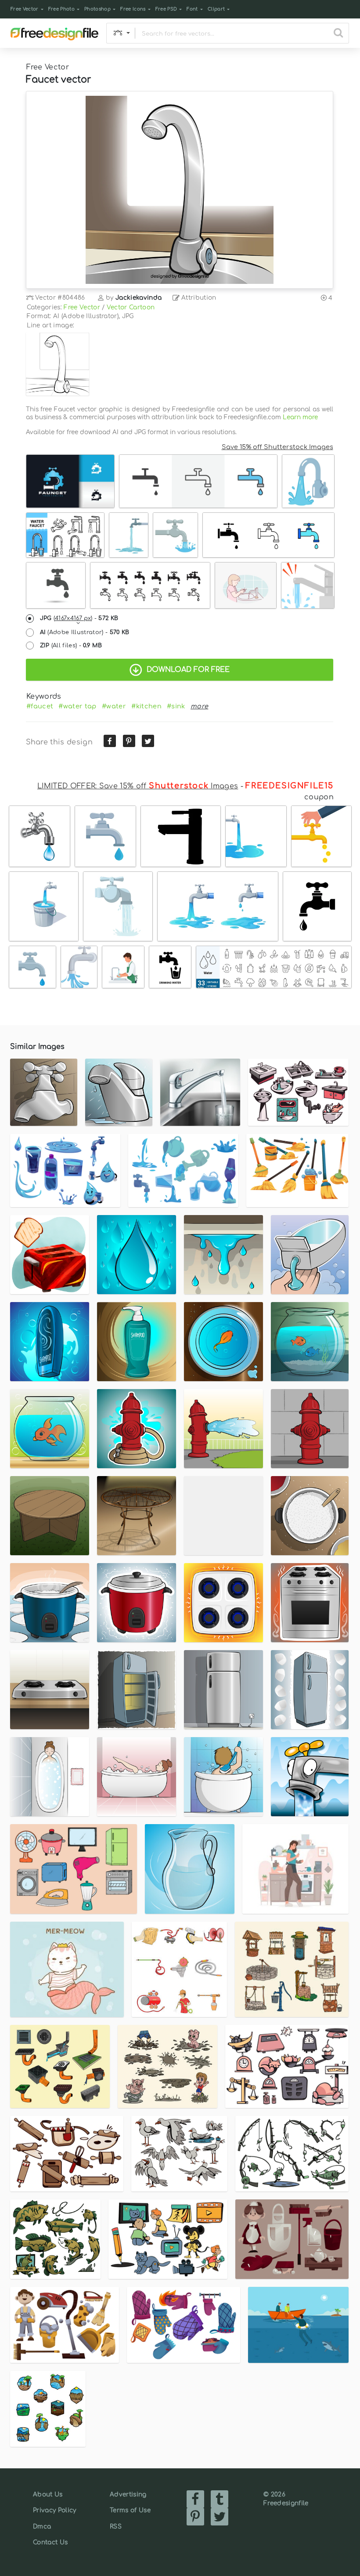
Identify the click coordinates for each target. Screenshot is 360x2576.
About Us (48, 2494)
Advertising (128, 2494)
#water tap (77, 706)
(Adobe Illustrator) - (85, 632)
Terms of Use (130, 2510)
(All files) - (71, 646)
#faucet (40, 706)
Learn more (300, 417)
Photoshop (97, 9)
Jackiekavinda (139, 298)
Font (192, 9)
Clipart (216, 9)
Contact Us (50, 2542)
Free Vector (25, 9)
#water (114, 706)
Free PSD (166, 9)
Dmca (42, 2527)
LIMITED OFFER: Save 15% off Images (138, 786)
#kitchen (146, 706)
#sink (176, 706)
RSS (116, 2527)
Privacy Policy (54, 2510)
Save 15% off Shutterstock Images (277, 447)
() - (79, 618)
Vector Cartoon (131, 307)
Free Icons (133, 9)
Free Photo (61, 9)
